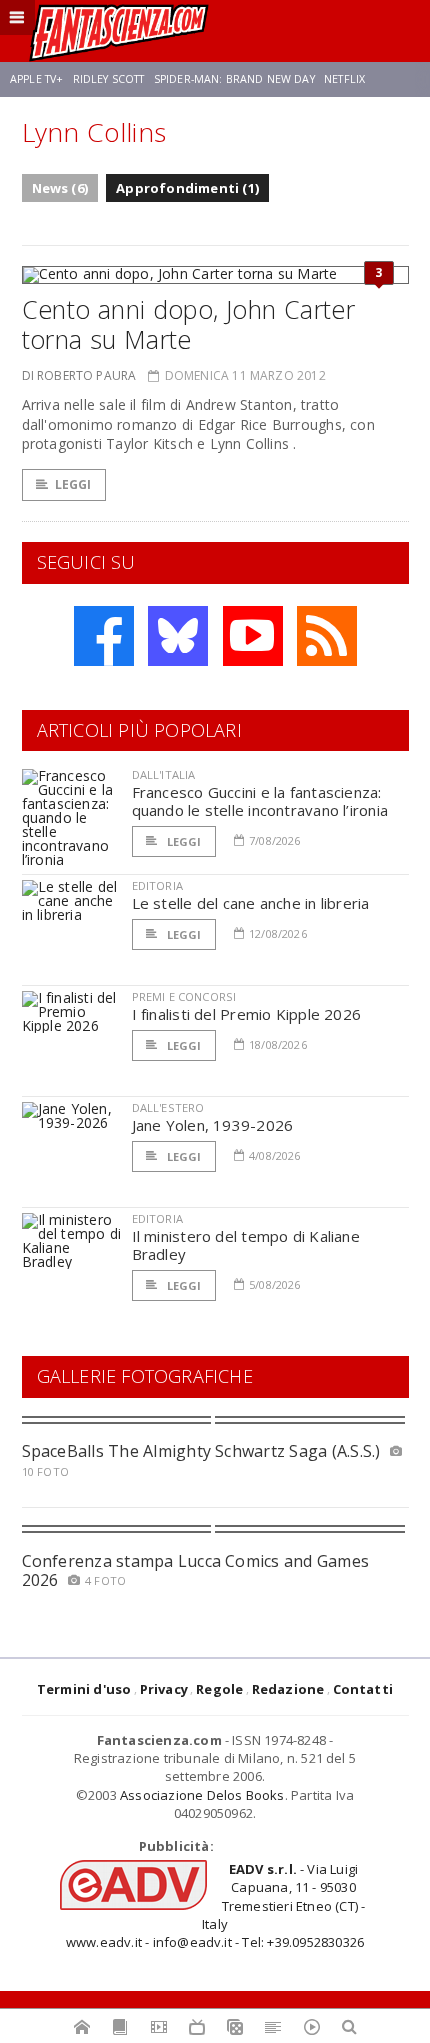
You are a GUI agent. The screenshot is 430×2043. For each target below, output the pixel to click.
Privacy (164, 1689)
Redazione (288, 1689)
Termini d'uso (84, 1689)
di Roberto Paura (79, 375)
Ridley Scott (109, 79)
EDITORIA (157, 885)
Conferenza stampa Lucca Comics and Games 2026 (196, 1570)
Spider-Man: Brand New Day (234, 79)
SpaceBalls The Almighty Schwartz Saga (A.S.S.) (201, 1451)
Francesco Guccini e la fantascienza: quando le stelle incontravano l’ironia (260, 801)
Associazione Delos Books (202, 1795)
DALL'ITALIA (164, 774)
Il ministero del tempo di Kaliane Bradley (246, 1245)
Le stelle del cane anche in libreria (251, 903)
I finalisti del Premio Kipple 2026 (247, 1014)
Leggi (73, 484)
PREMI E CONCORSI (184, 996)
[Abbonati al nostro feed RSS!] (327, 636)
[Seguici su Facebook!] (104, 636)
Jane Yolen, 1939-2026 (213, 1125)
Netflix (344, 79)
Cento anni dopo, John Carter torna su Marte (189, 324)
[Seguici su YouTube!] (253, 636)
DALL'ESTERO (168, 1107)
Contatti (363, 1689)
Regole (219, 1689)
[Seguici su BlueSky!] (178, 636)
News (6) (60, 188)
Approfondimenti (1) (187, 188)
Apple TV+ (36, 79)
